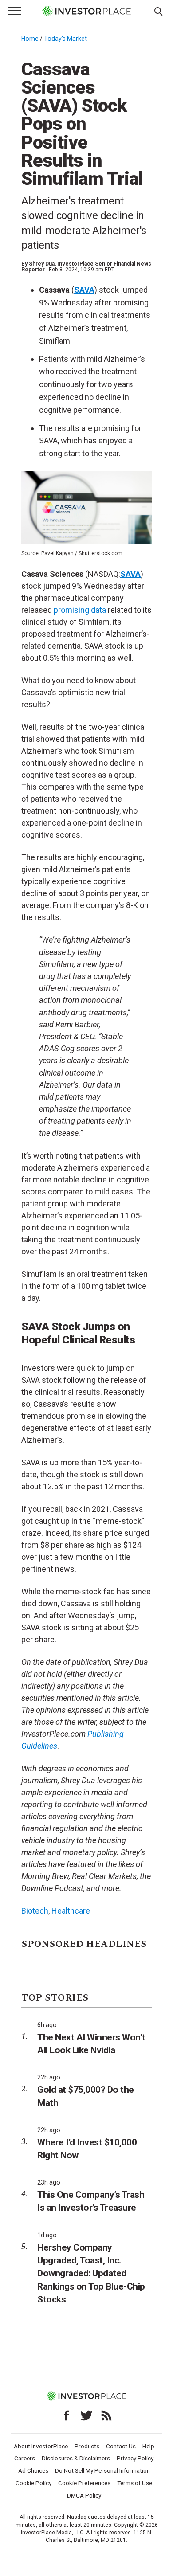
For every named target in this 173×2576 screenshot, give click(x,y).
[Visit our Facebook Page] (67, 2415)
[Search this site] (158, 11)
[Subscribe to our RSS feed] (106, 2415)
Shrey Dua (42, 264)
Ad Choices (33, 2470)
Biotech (35, 1911)
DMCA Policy (84, 2495)
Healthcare (71, 1911)
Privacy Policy (135, 2458)
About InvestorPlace (41, 2446)
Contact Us (121, 2446)
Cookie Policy (33, 2483)
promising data (81, 610)
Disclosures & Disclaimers (76, 2458)
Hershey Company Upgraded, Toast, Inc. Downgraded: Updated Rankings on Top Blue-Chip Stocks (91, 2273)
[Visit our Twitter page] (86, 2415)
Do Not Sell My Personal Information (102, 2470)
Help (148, 2446)
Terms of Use (135, 2483)
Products (87, 2446)
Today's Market (65, 39)
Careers (25, 2458)
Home (30, 39)
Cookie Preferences (84, 2483)
